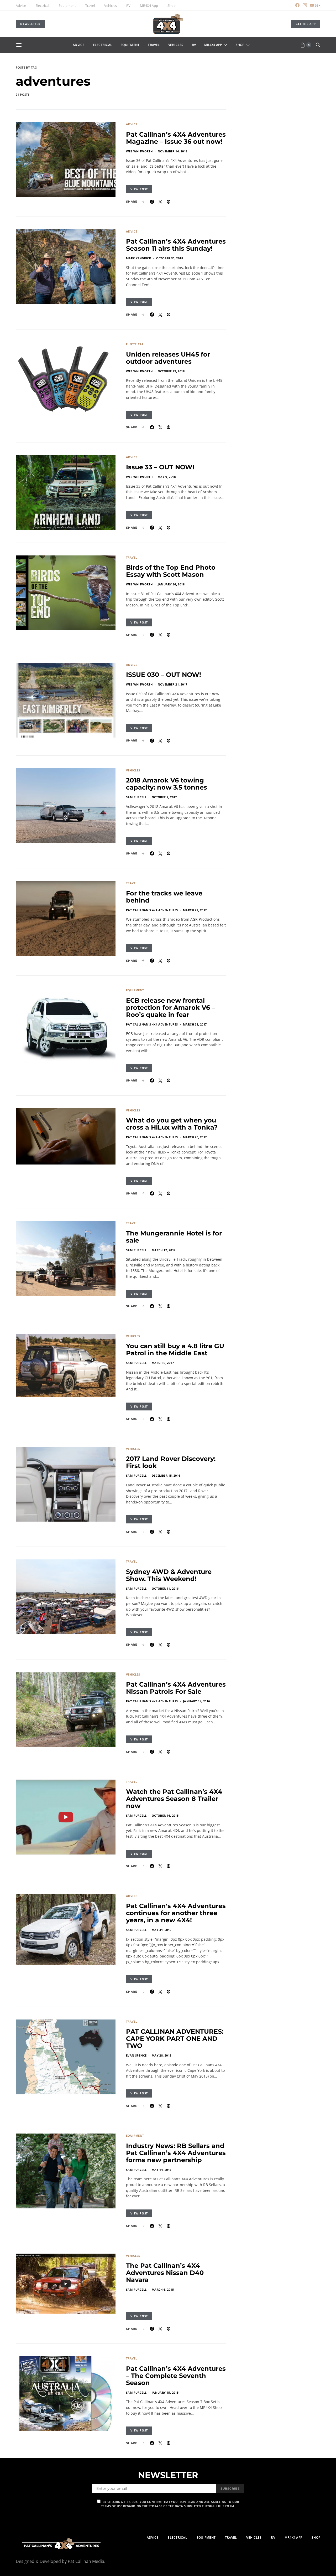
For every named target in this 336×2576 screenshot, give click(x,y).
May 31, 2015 (162, 1930)
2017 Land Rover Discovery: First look (171, 1462)
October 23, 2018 (171, 371)
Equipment (67, 6)
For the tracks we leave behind (164, 897)
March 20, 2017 (195, 1137)
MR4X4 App (149, 6)
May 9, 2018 (167, 477)
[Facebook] (297, 5)
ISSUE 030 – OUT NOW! (164, 675)
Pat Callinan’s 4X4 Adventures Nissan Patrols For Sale (176, 1688)
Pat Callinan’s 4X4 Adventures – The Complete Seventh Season (176, 2376)
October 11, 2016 (165, 1588)
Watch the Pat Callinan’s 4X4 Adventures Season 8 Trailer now (174, 1799)
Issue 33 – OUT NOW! (160, 467)
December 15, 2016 (166, 1475)
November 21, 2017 (173, 684)
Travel (90, 6)
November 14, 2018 (173, 151)
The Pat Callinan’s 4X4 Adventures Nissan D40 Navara (165, 2273)
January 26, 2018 (171, 584)
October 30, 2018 (170, 258)
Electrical (42, 6)
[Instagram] (305, 5)
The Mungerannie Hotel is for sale (174, 1237)
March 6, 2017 (163, 1363)
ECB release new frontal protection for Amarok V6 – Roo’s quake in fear (170, 1008)
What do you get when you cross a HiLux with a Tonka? (172, 1124)
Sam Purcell (136, 797)
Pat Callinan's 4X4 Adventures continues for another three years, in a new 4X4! (176, 1913)
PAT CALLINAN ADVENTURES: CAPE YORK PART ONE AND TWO (175, 2039)
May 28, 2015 (162, 2055)
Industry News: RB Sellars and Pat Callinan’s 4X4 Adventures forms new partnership (176, 2153)
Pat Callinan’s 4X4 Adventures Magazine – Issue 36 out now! (176, 138)
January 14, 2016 (196, 1701)
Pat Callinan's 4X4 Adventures (152, 910)
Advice (21, 6)
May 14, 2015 (162, 2170)
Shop (172, 6)
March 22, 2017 (195, 910)
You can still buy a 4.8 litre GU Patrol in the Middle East (175, 1349)
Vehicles (111, 6)
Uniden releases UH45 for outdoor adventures (168, 358)
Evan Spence (136, 2055)
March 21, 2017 (195, 1024)
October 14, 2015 (165, 1815)
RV (128, 6)
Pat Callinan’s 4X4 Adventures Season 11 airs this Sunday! (176, 245)
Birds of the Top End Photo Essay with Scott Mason (171, 571)
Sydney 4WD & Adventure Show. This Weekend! (169, 1575)
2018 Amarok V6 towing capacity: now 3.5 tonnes (167, 784)
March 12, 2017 (164, 1250)
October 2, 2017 (164, 797)
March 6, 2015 (163, 2289)
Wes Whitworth (139, 151)
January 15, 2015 (165, 2392)
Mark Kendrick (138, 258)
